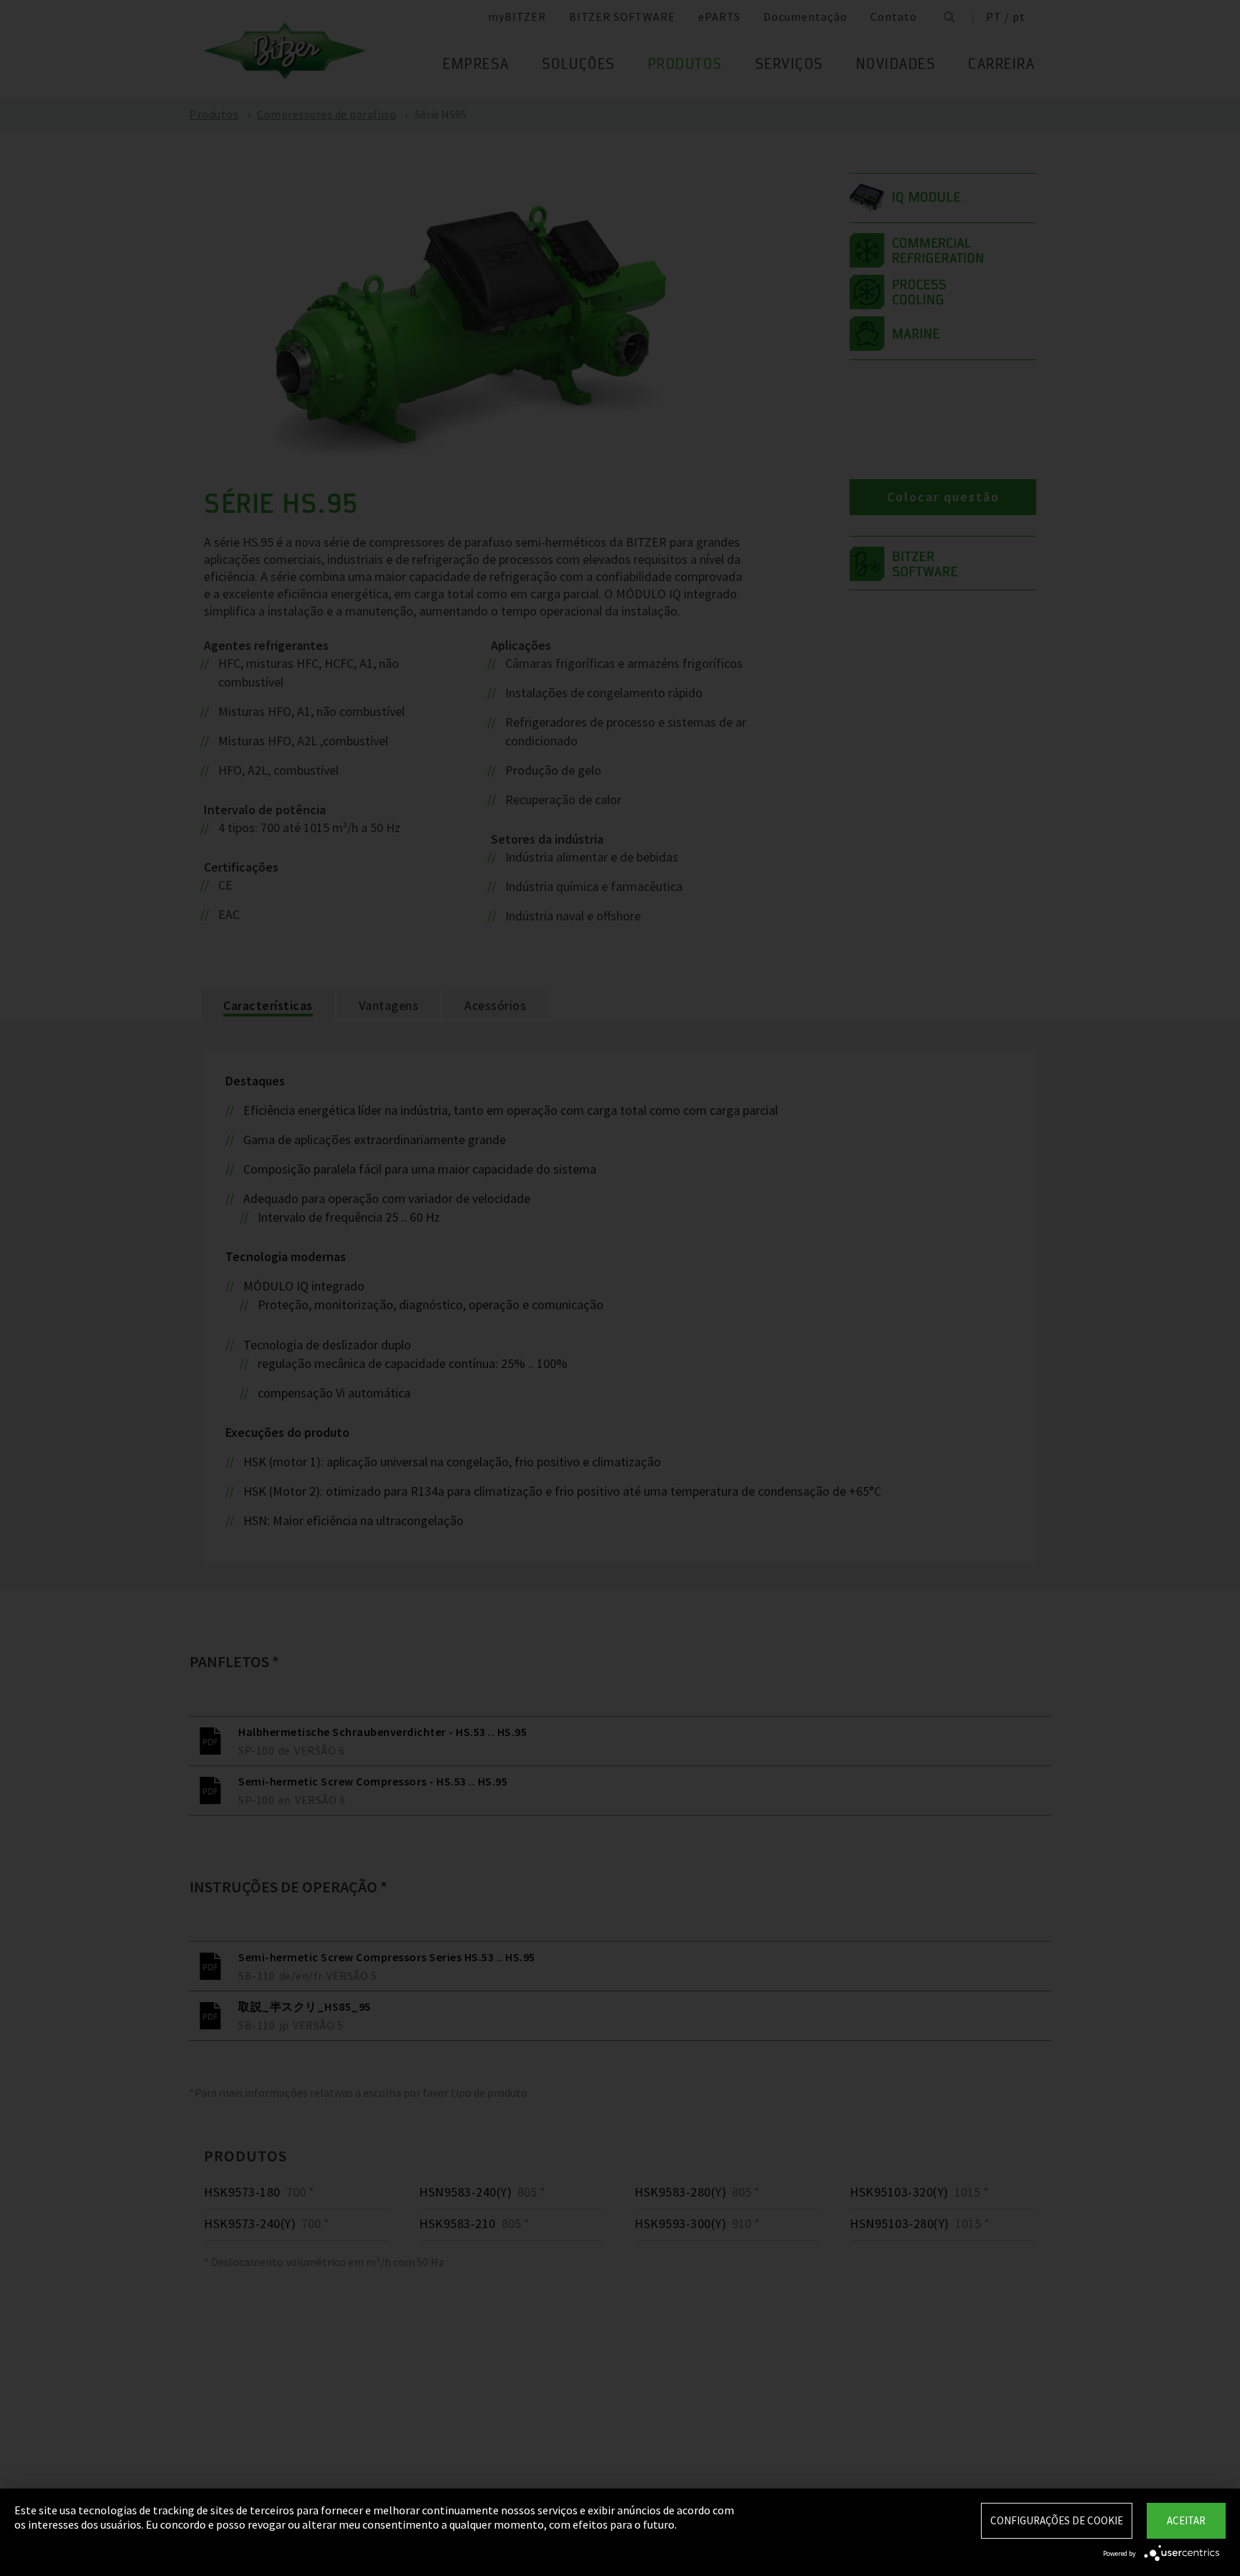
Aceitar (1186, 2520)
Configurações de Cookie (1057, 2520)
